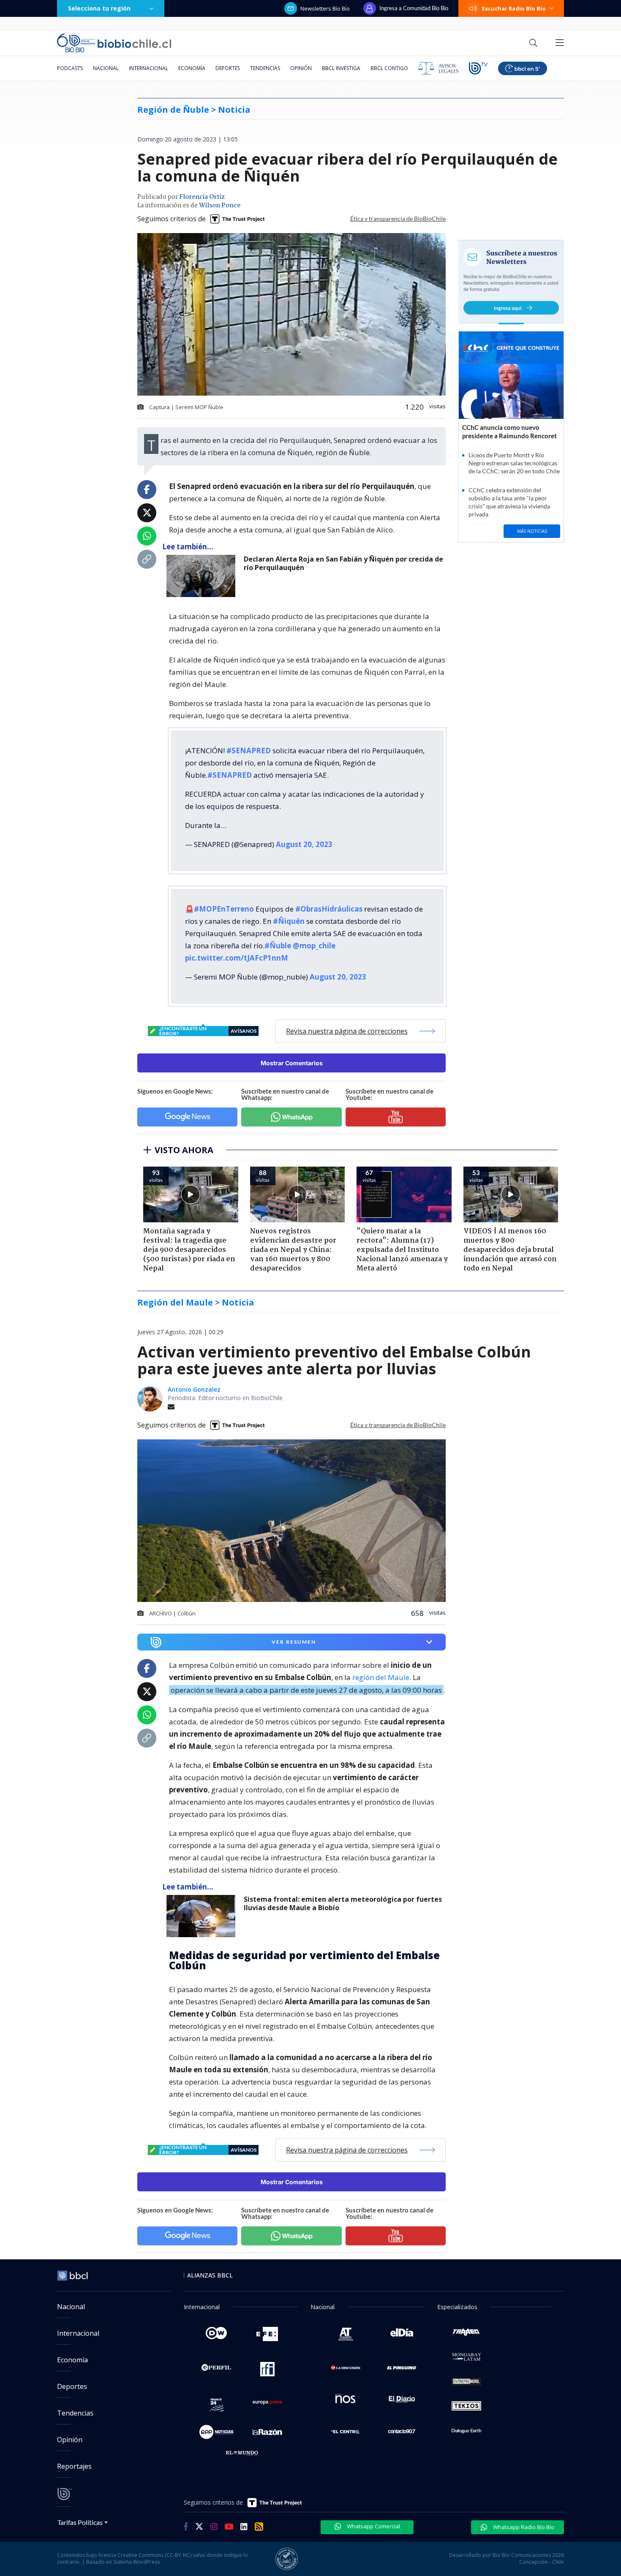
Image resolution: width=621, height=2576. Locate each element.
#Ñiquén (289, 921)
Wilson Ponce (220, 206)
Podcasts (70, 68)
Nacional (106, 68)
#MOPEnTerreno (224, 909)
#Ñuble (278, 946)
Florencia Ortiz (202, 197)
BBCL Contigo (389, 68)
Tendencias (265, 68)
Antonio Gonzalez (194, 1389)
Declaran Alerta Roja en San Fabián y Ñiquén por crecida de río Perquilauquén (343, 563)
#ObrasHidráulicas (329, 909)
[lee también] (203, 576)
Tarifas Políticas (80, 2522)
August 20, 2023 (304, 844)
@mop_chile (314, 946)
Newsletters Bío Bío (325, 8)
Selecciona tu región (99, 8)
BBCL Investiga (341, 68)
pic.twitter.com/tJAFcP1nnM (237, 958)
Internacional (148, 68)
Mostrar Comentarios (292, 1063)
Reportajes (74, 2466)
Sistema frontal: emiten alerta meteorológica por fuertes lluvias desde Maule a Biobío (343, 1904)
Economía (192, 68)
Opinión (301, 68)
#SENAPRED (249, 751)
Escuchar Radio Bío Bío (514, 8)
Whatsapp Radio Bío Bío (523, 2527)
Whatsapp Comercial (373, 2526)
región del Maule (381, 1677)
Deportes (228, 68)
